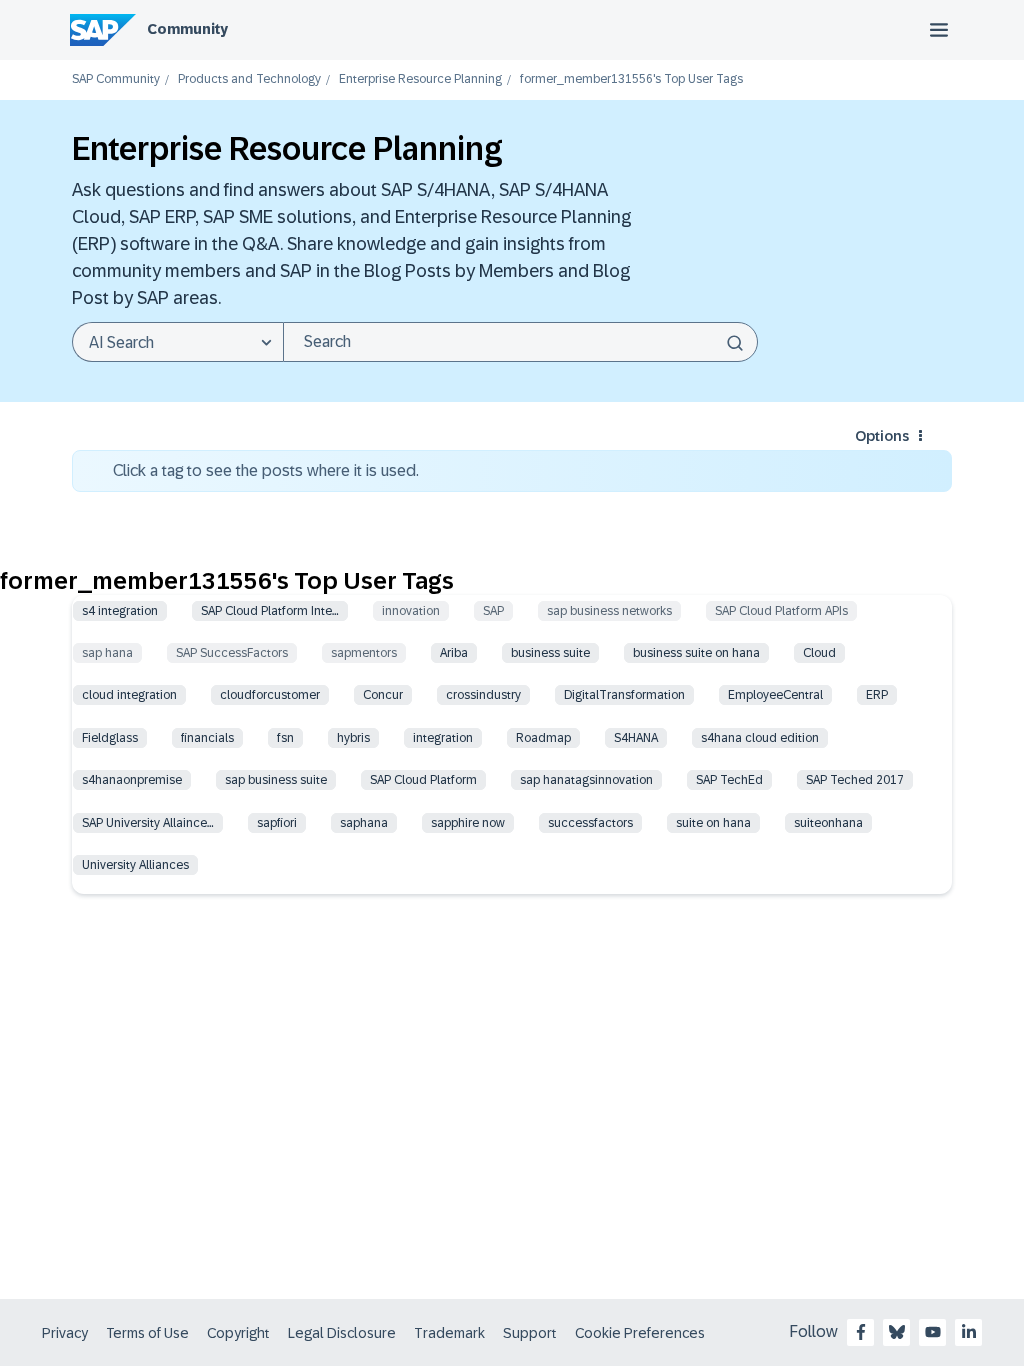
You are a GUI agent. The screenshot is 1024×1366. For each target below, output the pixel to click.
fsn (285, 738)
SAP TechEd (729, 780)
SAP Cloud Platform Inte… (270, 611)
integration (443, 738)
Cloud (819, 653)
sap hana (107, 653)
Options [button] (882, 436)
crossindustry (483, 695)
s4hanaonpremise (132, 780)
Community (187, 29)
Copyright (238, 1333)
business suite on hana (696, 653)
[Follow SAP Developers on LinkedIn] (969, 1332)
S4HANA (636, 738)
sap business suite (276, 780)
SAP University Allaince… (148, 823)
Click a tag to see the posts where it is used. (266, 470)
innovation (411, 611)
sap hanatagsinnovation (586, 780)
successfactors (590, 823)
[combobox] (520, 342)
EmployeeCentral (775, 695)
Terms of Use (147, 1333)
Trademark (449, 1333)
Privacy (65, 1333)
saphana (364, 823)
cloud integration (129, 695)
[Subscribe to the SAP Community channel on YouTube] (933, 1332)
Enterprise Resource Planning (420, 79)
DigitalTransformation (624, 695)
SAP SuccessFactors (232, 653)
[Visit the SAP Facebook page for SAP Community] (861, 1332)
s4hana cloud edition (760, 738)
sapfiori (277, 823)
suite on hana (713, 823)
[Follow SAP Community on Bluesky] (897, 1332)
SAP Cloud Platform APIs (781, 611)
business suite (550, 653)
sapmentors (364, 653)
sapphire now (468, 823)
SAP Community (116, 79)
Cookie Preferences (640, 1333)
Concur (383, 695)
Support (530, 1333)
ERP (877, 695)
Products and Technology (249, 79)
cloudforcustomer (270, 695)
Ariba (454, 653)
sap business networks (609, 611)
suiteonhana (828, 823)
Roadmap (543, 738)
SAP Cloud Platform (423, 780)
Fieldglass (110, 738)
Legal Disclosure (342, 1333)
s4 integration (120, 611)
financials (207, 738)
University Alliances (135, 865)
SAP (493, 611)
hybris (353, 738)
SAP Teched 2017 (855, 780)
